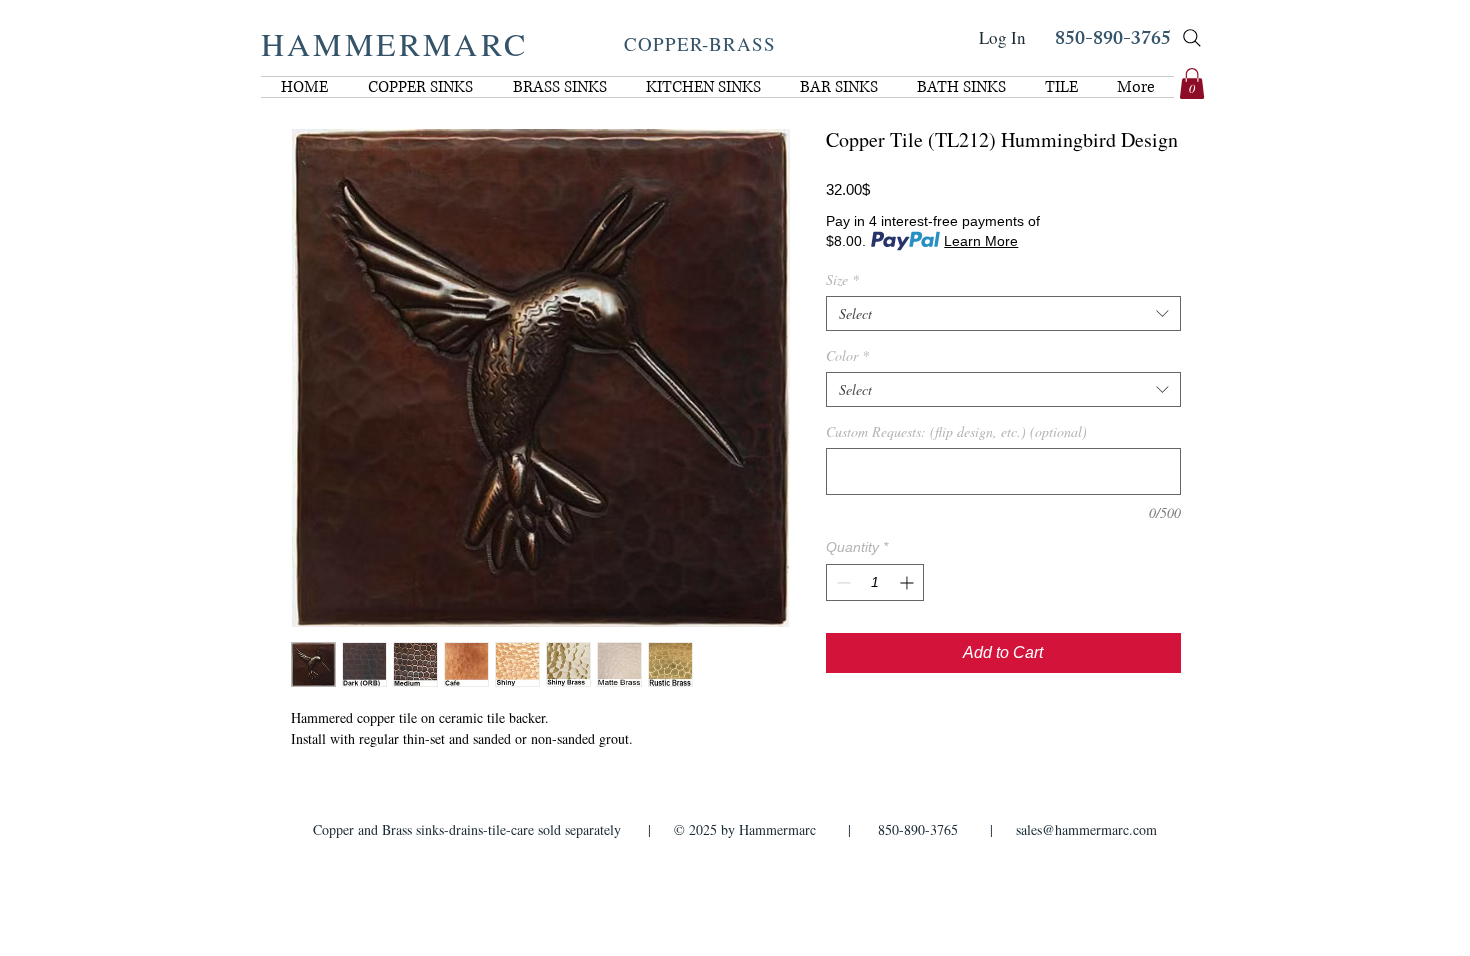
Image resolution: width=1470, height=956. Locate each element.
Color (847, 355)
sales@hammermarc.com (1086, 829)
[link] (1192, 83)
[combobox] (1003, 313)
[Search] (1192, 38)
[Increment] (908, 582)
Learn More (981, 241)
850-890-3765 (1113, 40)
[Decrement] (841, 582)
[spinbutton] (875, 582)
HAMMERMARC (394, 43)
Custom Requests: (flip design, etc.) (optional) (956, 431)
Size (842, 279)
